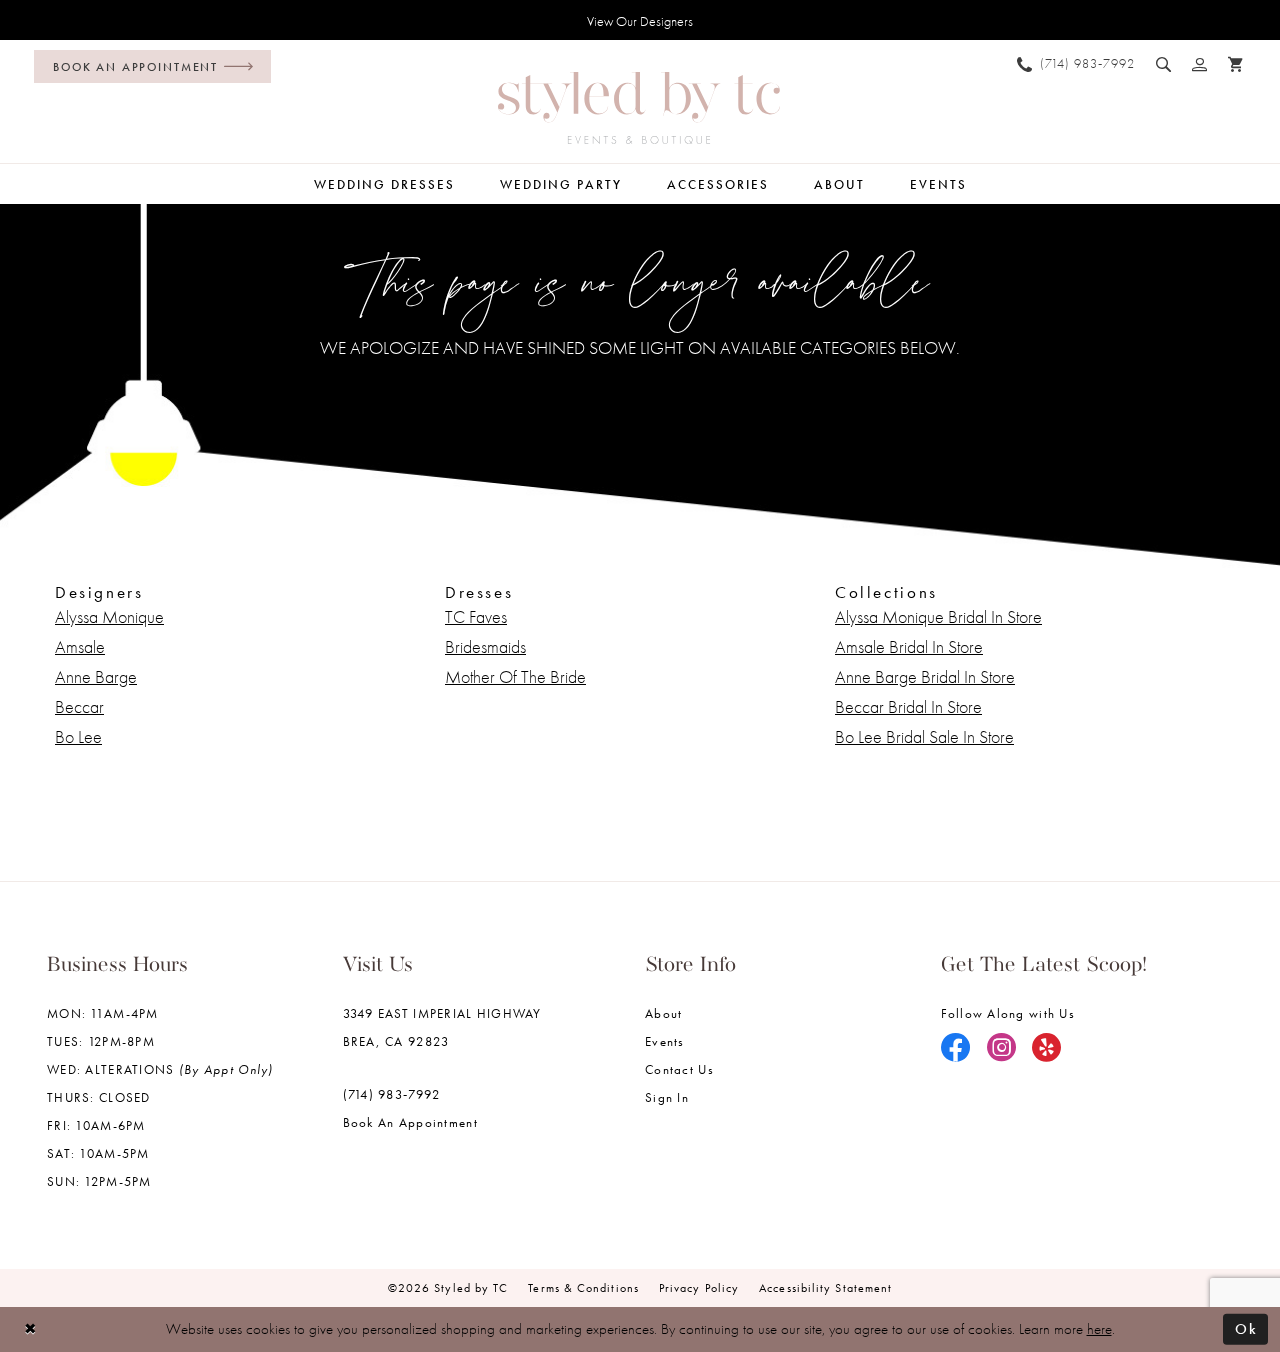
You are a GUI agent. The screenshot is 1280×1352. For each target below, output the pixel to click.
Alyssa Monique (109, 616)
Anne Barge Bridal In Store (925, 676)
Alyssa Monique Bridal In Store (938, 616)
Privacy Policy (699, 1288)
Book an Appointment (410, 1122)
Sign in (667, 1097)
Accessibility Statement (825, 1288)
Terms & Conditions (583, 1288)
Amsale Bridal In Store (909, 646)
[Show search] (1164, 64)
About (663, 1013)
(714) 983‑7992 (392, 1094)
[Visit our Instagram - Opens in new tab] (1002, 1049)
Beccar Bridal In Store (908, 706)
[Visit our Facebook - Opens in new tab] (956, 1049)
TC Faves (476, 616)
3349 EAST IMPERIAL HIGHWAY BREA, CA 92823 (442, 1027)
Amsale (80, 646)
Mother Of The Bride (515, 676)
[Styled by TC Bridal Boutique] (639, 108)
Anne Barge (96, 676)
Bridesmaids (485, 646)
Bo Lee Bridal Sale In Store (924, 736)
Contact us (679, 1069)
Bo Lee (78, 736)
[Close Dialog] (30, 1329)
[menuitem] (147, 66)
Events (665, 1041)
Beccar (79, 706)
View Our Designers (640, 21)
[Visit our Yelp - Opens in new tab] (1047, 1049)
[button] (1200, 64)
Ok (1246, 1329)
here (1099, 1329)
